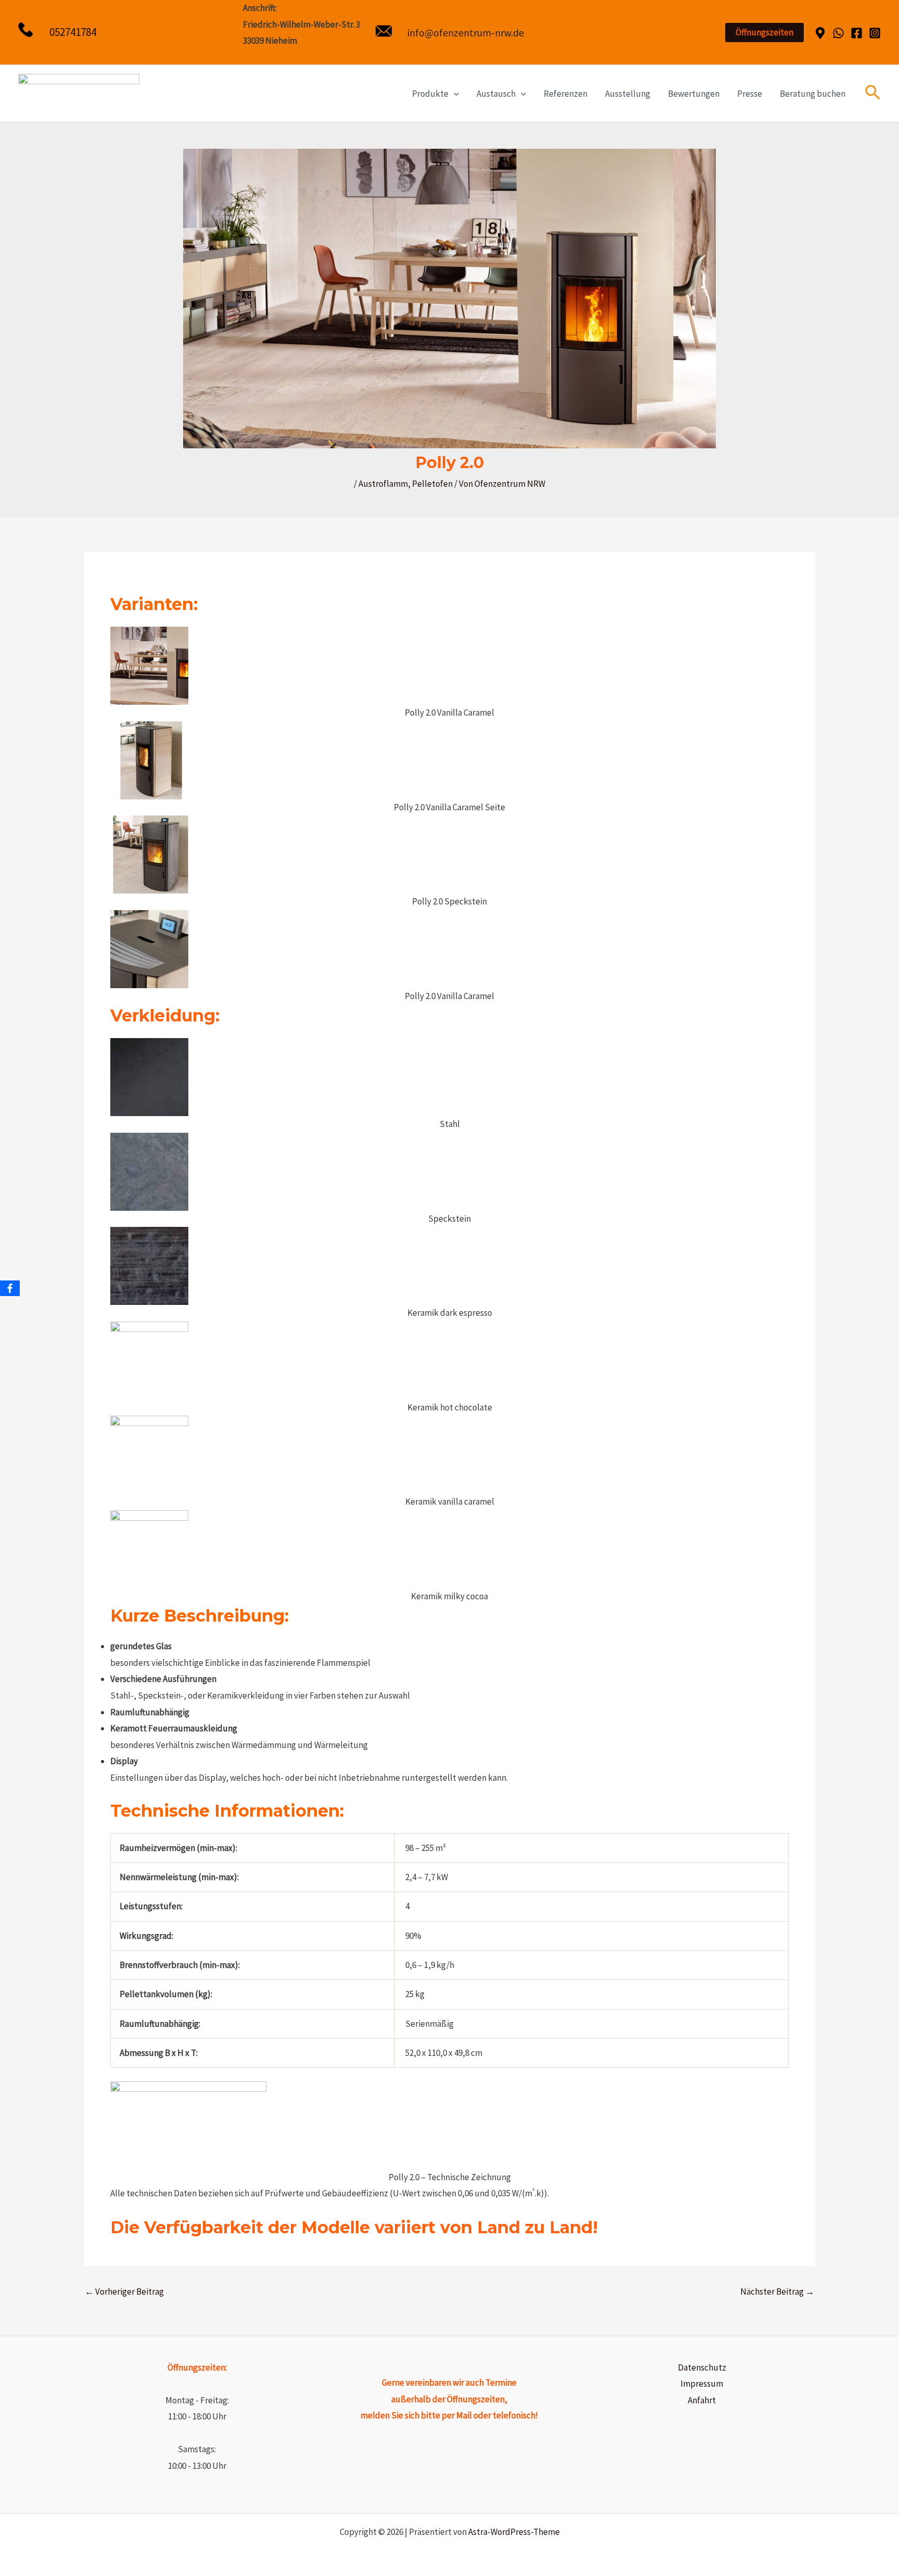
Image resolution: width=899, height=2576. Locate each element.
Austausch (496, 94)
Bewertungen (694, 94)
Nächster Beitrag (777, 2292)
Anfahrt (702, 2400)
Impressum (702, 2384)
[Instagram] (875, 33)
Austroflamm (383, 484)
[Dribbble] (820, 33)
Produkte (430, 94)
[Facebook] (857, 33)
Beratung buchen (813, 94)
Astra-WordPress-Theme (514, 2532)
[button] (765, 33)
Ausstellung (628, 94)
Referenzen (566, 94)
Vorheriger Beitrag (124, 2292)
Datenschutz (702, 2367)
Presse (750, 94)
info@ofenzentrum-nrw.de (466, 33)
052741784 (73, 32)
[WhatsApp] (838, 33)
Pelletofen (432, 484)
